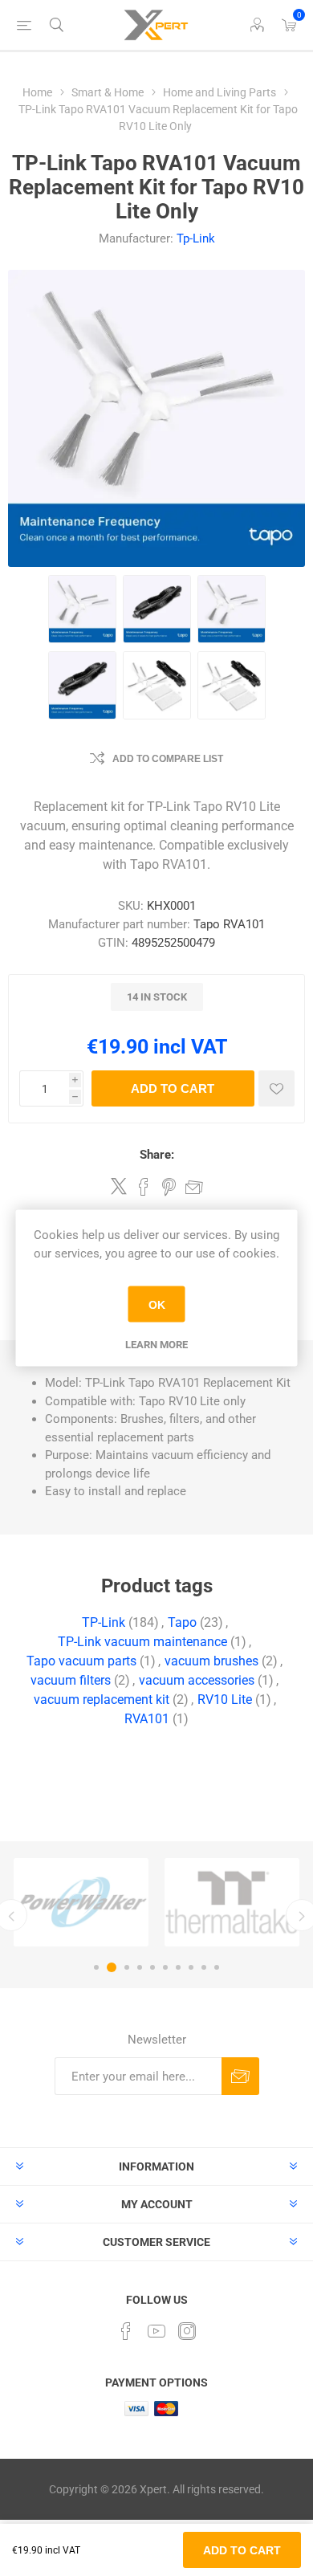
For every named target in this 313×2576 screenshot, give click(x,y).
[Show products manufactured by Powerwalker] (81, 1903)
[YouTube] (156, 2331)
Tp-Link (196, 238)
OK (157, 1304)
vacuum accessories (197, 1680)
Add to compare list (168, 759)
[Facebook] (126, 2331)
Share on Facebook (144, 1187)
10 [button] (217, 1967)
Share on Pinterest (169, 1187)
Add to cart (173, 1088)
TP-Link (104, 1622)
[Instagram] (187, 2331)
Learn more (156, 1345)
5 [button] (152, 1967)
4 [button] (140, 1967)
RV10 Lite (225, 1700)
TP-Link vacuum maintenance (142, 1642)
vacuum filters (71, 1680)
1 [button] (96, 1967)
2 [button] (112, 1967)
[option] (81, 1903)
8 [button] (191, 1967)
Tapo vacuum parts (81, 1661)
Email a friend (194, 1187)
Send (240, 2076)
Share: (157, 1155)
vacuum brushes (211, 1661)
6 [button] (165, 1967)
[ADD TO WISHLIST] (276, 1088)
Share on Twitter (119, 1186)
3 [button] (127, 1967)
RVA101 (147, 1719)
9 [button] (204, 1967)
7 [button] (178, 1967)
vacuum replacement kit (102, 1700)
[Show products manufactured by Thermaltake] (232, 1903)
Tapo (182, 1622)
